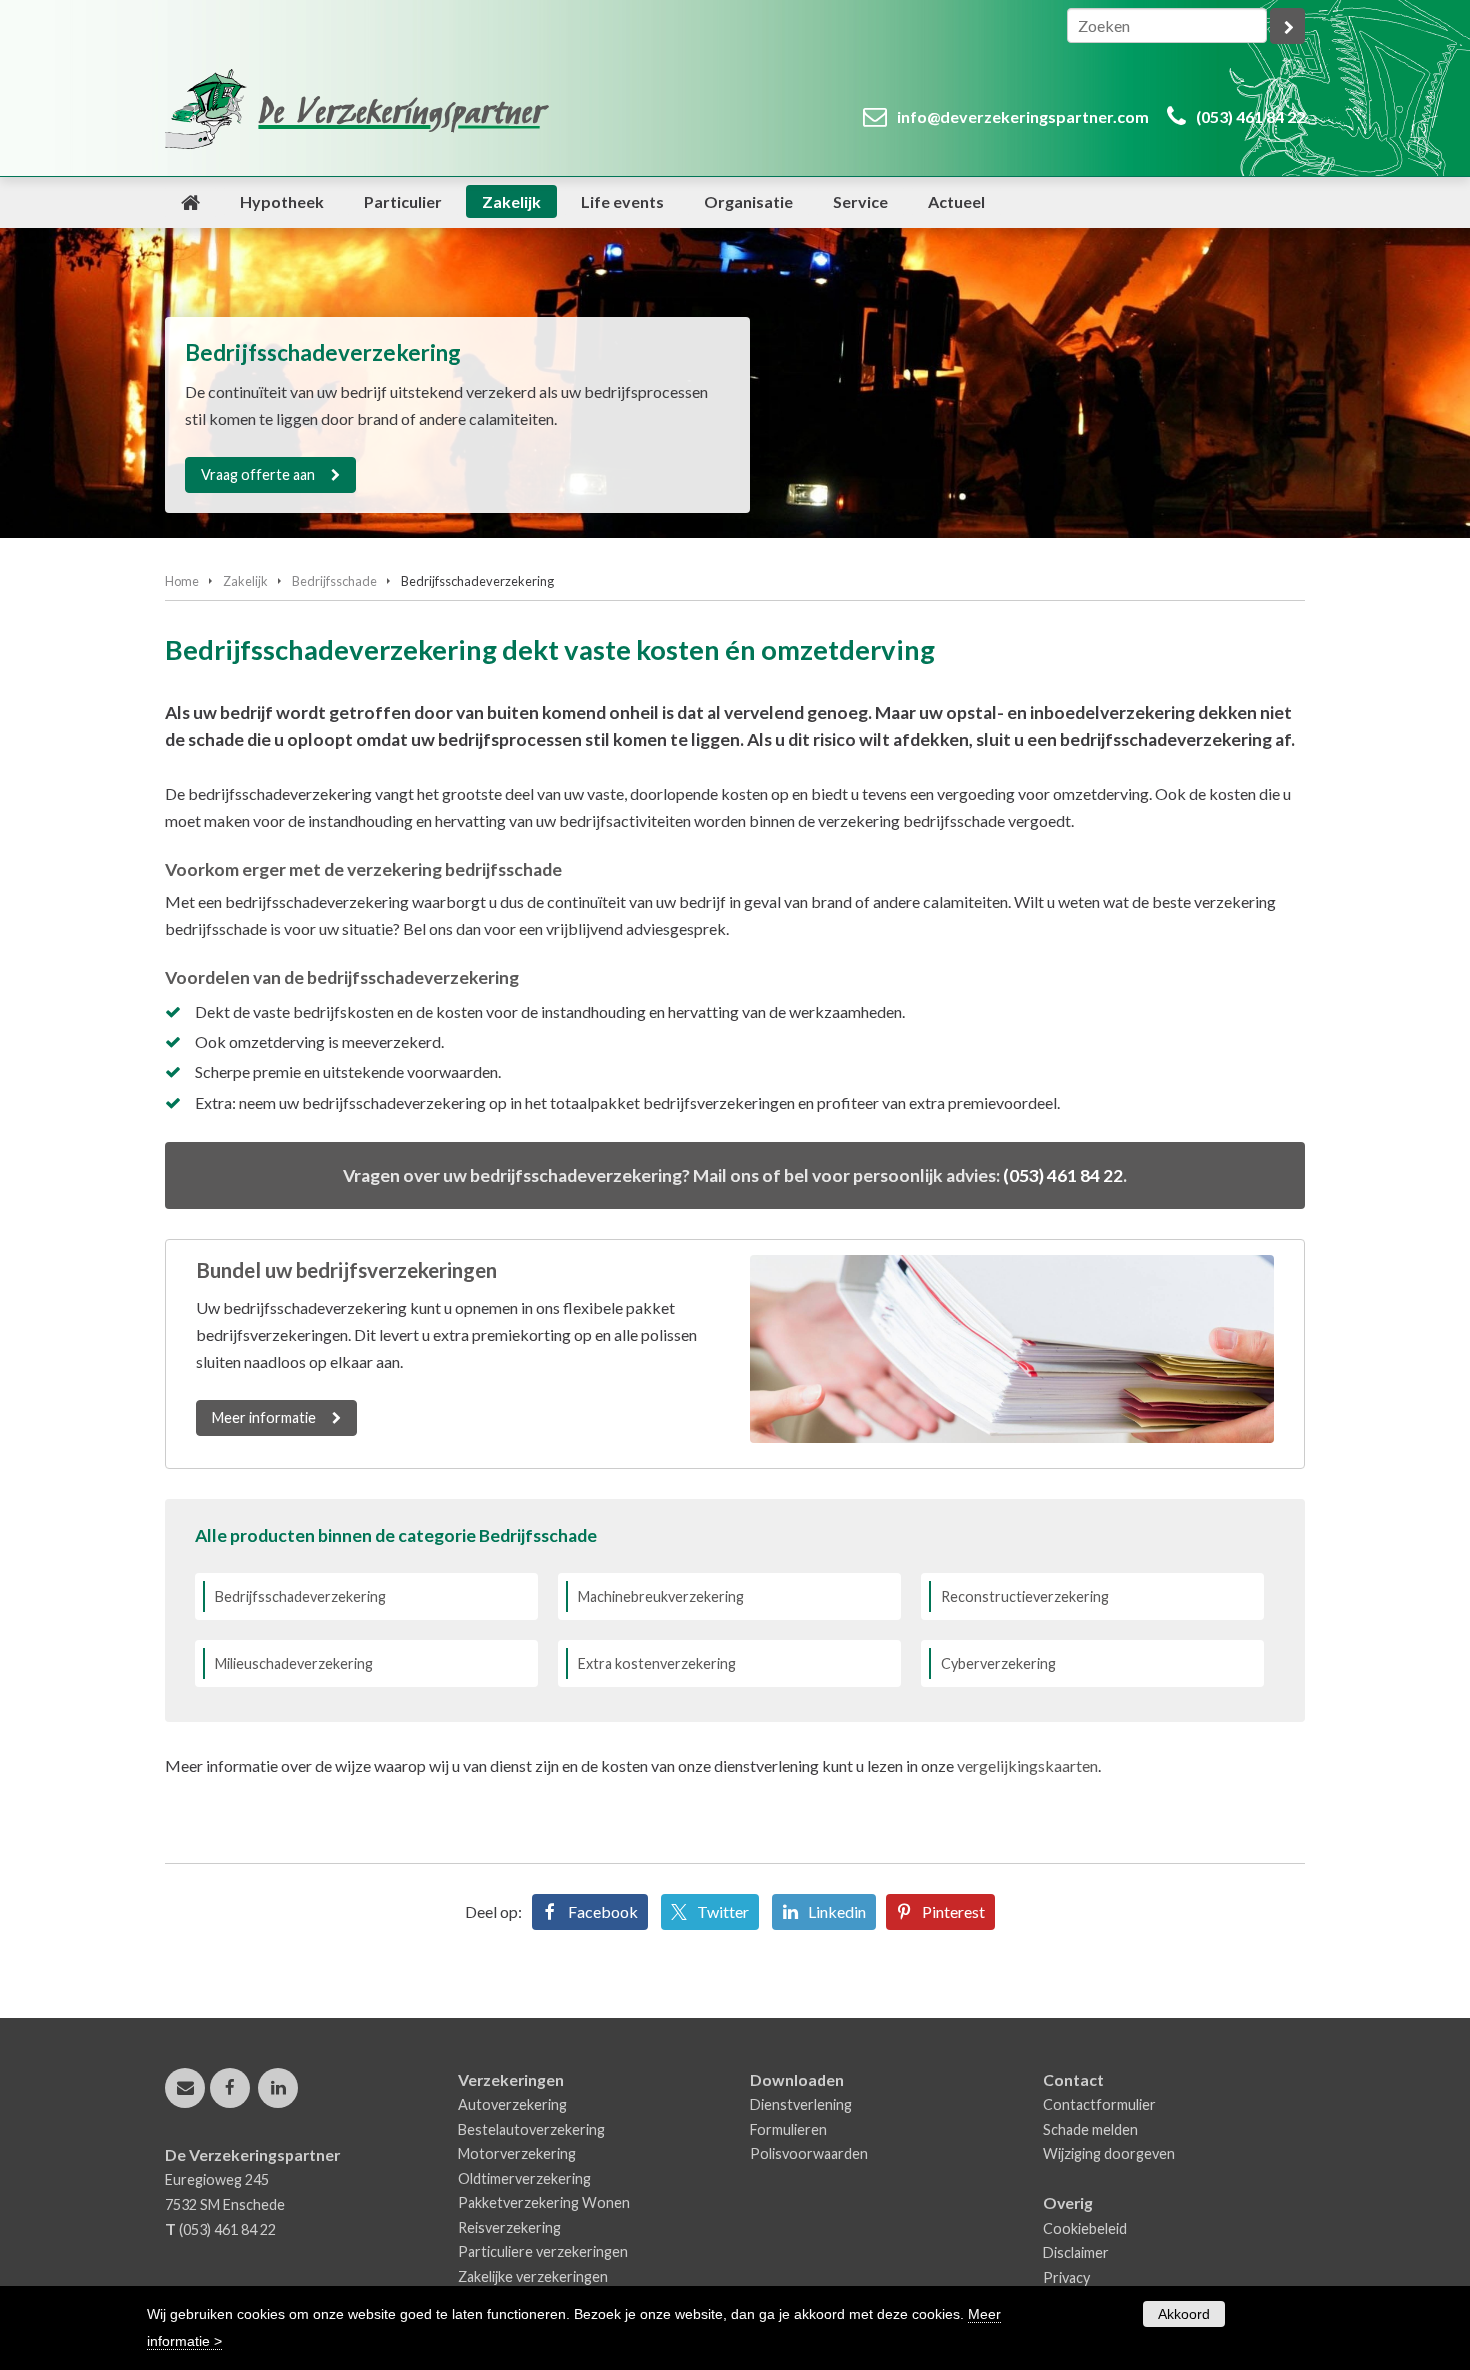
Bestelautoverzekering (531, 2129)
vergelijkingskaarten (1027, 1765)
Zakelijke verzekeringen (533, 2276)
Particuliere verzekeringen (543, 2251)
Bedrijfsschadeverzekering (300, 1596)
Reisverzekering (509, 2227)
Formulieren (788, 2129)
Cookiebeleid (1085, 2228)
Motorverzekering (517, 2153)
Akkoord (1184, 2314)
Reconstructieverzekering (1025, 1596)
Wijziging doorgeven (1109, 2153)
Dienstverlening (801, 2104)
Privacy (1066, 2277)
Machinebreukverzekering (661, 1596)
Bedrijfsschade (334, 581)
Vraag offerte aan (258, 474)
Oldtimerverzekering (524, 2178)
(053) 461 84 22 (1250, 116)
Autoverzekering (512, 2104)
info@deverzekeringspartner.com (1023, 116)
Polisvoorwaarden (809, 2153)
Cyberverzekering (998, 1663)
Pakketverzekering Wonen (544, 2202)
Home (182, 581)
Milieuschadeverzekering (294, 1663)
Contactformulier (1099, 2104)
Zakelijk (245, 581)
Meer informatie (264, 1417)
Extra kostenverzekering (657, 1663)
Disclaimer (1076, 2252)
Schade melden (1090, 2129)
